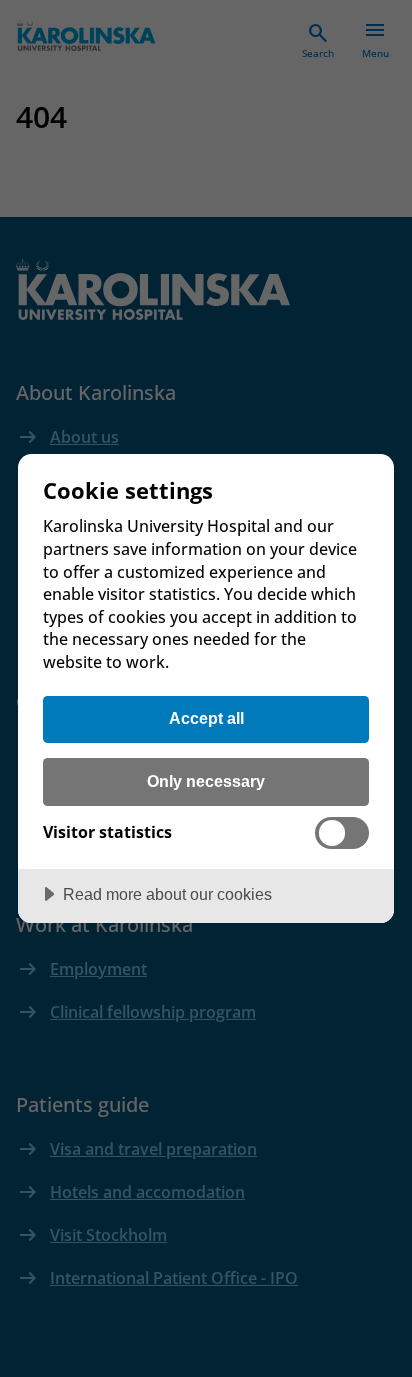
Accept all (206, 718)
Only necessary (206, 781)
